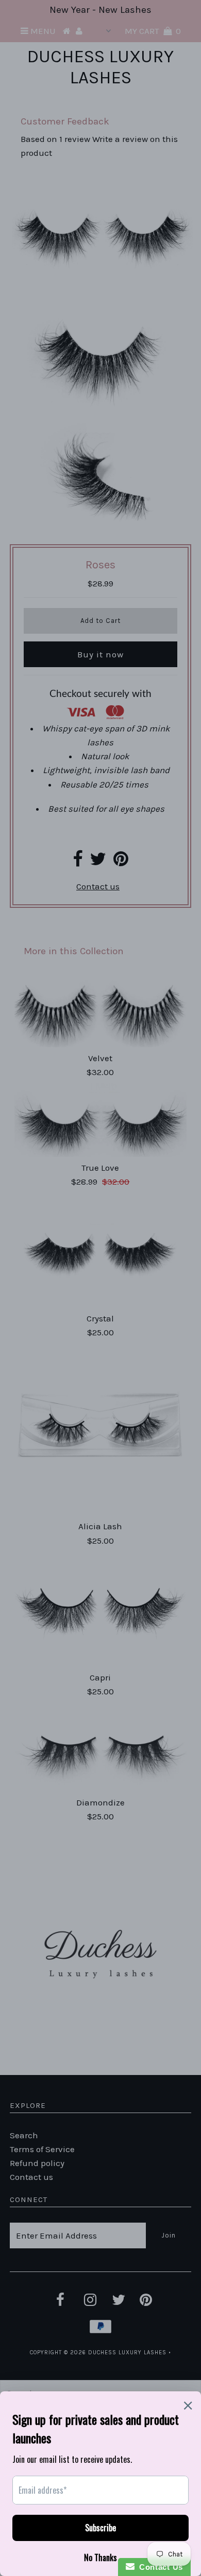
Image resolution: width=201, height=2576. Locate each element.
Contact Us (159, 2567)
